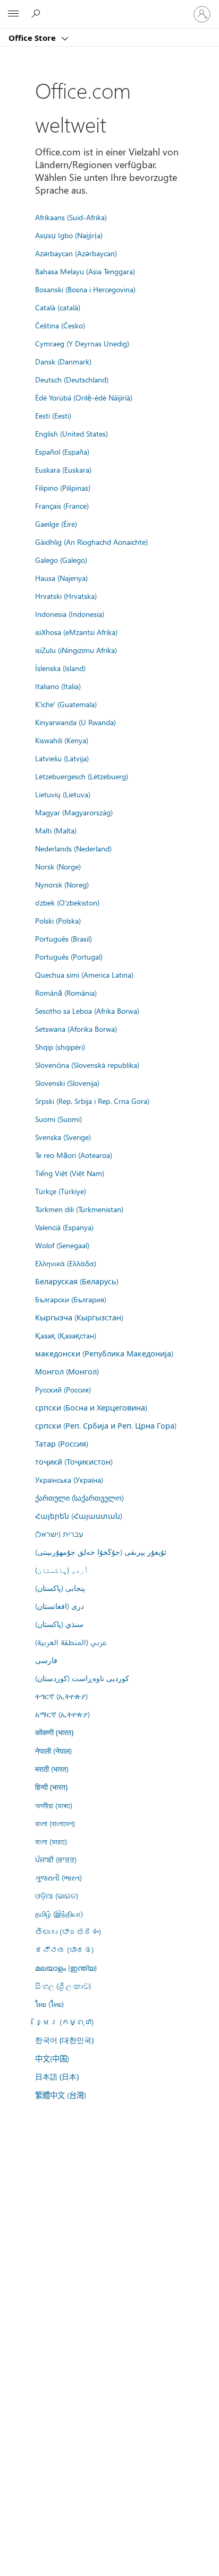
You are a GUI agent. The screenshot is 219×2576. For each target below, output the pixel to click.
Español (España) (62, 451)
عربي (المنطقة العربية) (71, 1642)
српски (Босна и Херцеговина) (91, 1407)
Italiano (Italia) (58, 686)
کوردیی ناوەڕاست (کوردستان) (82, 1678)
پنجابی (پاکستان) (60, 1588)
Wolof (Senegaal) (62, 1245)
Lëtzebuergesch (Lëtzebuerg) (82, 776)
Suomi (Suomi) (58, 1119)
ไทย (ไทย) (49, 2004)
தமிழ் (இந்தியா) (59, 1913)
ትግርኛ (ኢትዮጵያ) (61, 1696)
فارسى (46, 1660)
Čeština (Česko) (60, 325)
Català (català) (58, 307)
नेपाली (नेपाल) (53, 1751)
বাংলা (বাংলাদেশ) (55, 1823)
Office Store (33, 38)
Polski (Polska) (58, 920)
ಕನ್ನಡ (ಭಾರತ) (64, 1950)
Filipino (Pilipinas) (63, 488)
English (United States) (71, 433)
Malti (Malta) (56, 830)
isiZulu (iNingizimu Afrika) (76, 650)
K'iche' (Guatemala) (66, 704)
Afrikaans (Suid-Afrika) (71, 217)
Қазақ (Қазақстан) (66, 1335)
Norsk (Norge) (58, 866)
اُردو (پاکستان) (62, 1570)
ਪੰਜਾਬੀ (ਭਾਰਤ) (56, 1859)
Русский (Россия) (63, 1389)
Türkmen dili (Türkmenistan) (79, 1209)
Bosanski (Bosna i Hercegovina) (85, 289)
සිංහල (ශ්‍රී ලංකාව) (63, 1986)
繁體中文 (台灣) (61, 2095)
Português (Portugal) (69, 956)
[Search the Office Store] (37, 14)
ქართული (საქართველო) (79, 1498)
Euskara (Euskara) (63, 469)
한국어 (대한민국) (64, 2040)
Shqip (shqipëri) (60, 1047)
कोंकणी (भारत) (54, 1732)
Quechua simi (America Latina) (84, 974)
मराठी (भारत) (52, 1769)
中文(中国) (52, 2058)
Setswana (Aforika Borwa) (76, 1029)
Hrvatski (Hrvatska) (66, 596)
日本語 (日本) (57, 2077)
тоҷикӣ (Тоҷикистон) (74, 1461)
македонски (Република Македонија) (104, 1353)
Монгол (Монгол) (67, 1371)
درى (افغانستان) (60, 1606)
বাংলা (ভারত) (51, 1841)
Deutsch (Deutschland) (72, 379)
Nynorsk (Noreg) (62, 884)
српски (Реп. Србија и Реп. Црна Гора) (106, 1425)
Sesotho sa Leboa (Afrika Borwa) (87, 1011)
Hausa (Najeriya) (61, 578)
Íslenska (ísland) (60, 668)
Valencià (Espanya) (64, 1227)
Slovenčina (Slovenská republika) (87, 1065)
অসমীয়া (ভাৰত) (54, 1805)
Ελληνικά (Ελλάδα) (66, 1263)
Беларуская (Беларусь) (77, 1281)
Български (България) (71, 1299)
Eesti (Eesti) (53, 415)
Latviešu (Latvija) (62, 758)
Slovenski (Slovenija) (67, 1083)
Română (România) (66, 993)
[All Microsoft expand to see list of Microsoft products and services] (13, 14)
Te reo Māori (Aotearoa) (74, 1155)
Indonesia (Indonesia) (70, 614)
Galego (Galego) (61, 560)
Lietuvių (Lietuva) (63, 794)
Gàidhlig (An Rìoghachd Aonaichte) (91, 542)
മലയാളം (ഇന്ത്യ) (66, 1968)
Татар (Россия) (62, 1443)
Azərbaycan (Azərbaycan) (76, 253)
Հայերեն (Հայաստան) (79, 1516)
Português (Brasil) (64, 938)
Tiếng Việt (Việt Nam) (70, 1173)
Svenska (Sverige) (63, 1137)
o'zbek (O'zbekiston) (67, 902)
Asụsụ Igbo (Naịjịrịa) (69, 235)
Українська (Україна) (69, 1480)
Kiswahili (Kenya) (62, 740)
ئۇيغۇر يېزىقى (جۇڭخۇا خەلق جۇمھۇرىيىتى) (101, 1552)
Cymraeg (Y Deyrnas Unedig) (82, 343)
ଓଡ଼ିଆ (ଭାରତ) (57, 1895)
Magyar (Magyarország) (74, 812)
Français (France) (62, 506)
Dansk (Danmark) (63, 361)
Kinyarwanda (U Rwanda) (75, 722)
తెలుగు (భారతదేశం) (68, 1931)
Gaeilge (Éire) (56, 524)
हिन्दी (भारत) (51, 1787)
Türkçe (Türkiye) (61, 1191)
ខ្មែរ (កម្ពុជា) (64, 2022)
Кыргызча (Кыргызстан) (79, 1317)
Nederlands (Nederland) (73, 848)
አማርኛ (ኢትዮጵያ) (62, 1714)
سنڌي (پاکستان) (59, 1624)
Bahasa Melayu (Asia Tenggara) (85, 271)
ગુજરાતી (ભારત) (58, 1877)
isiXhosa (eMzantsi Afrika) (76, 632)
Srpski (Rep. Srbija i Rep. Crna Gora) (92, 1101)
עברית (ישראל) (59, 1534)
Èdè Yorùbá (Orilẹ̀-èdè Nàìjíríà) (84, 397)
